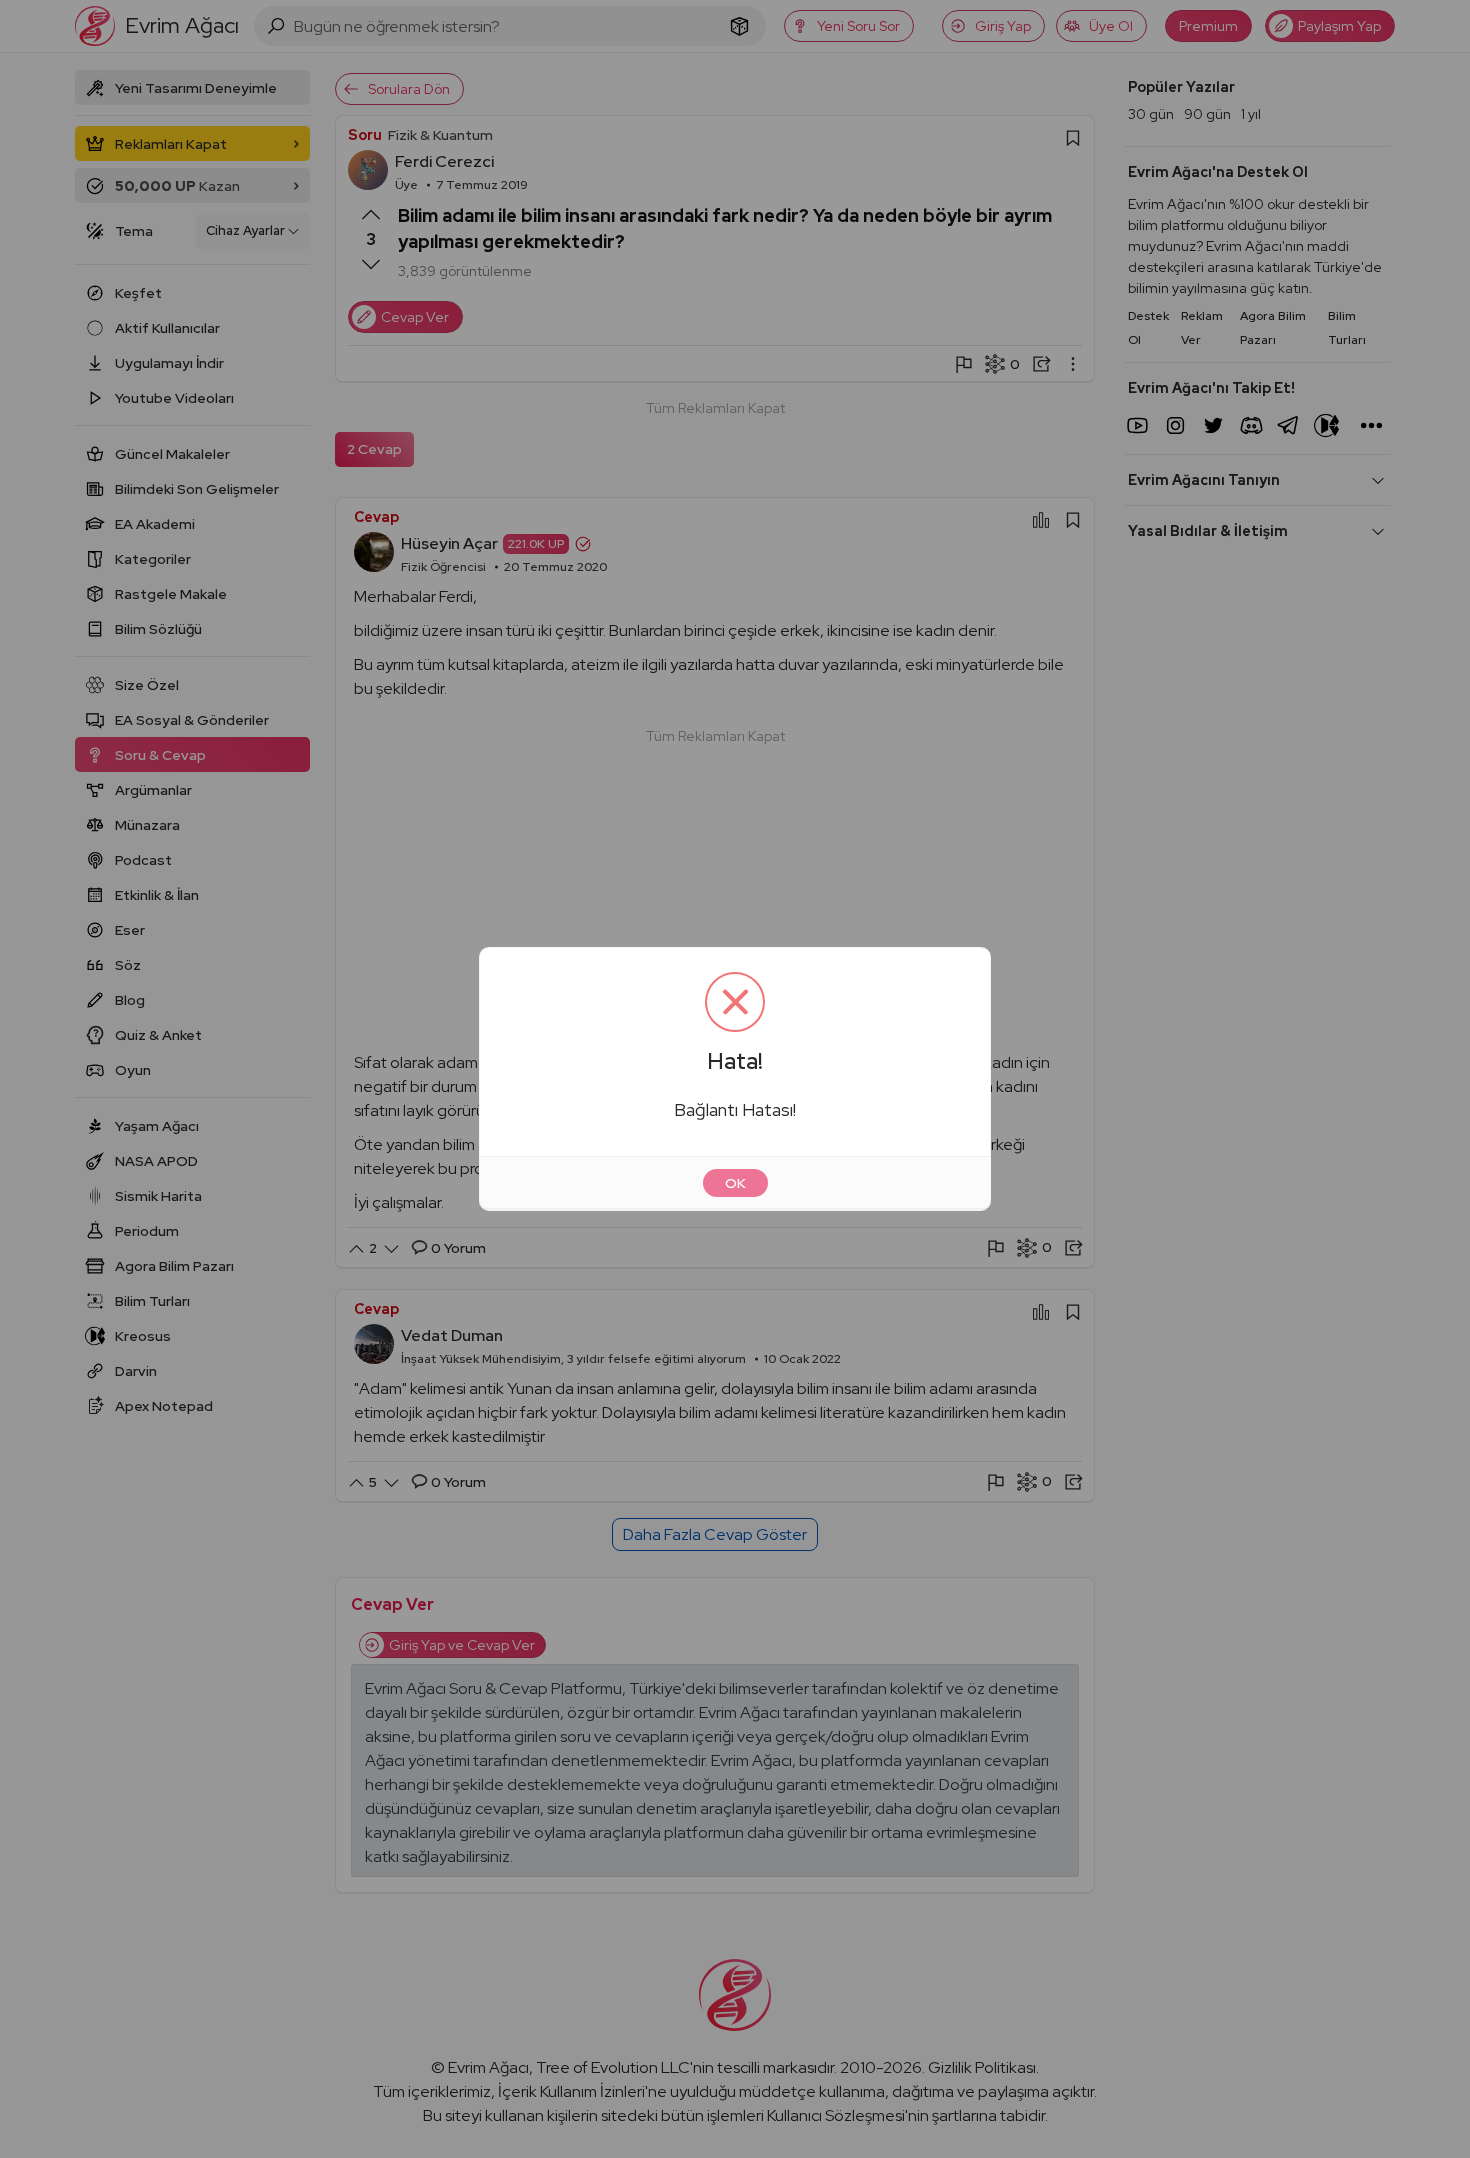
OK (735, 1183)
